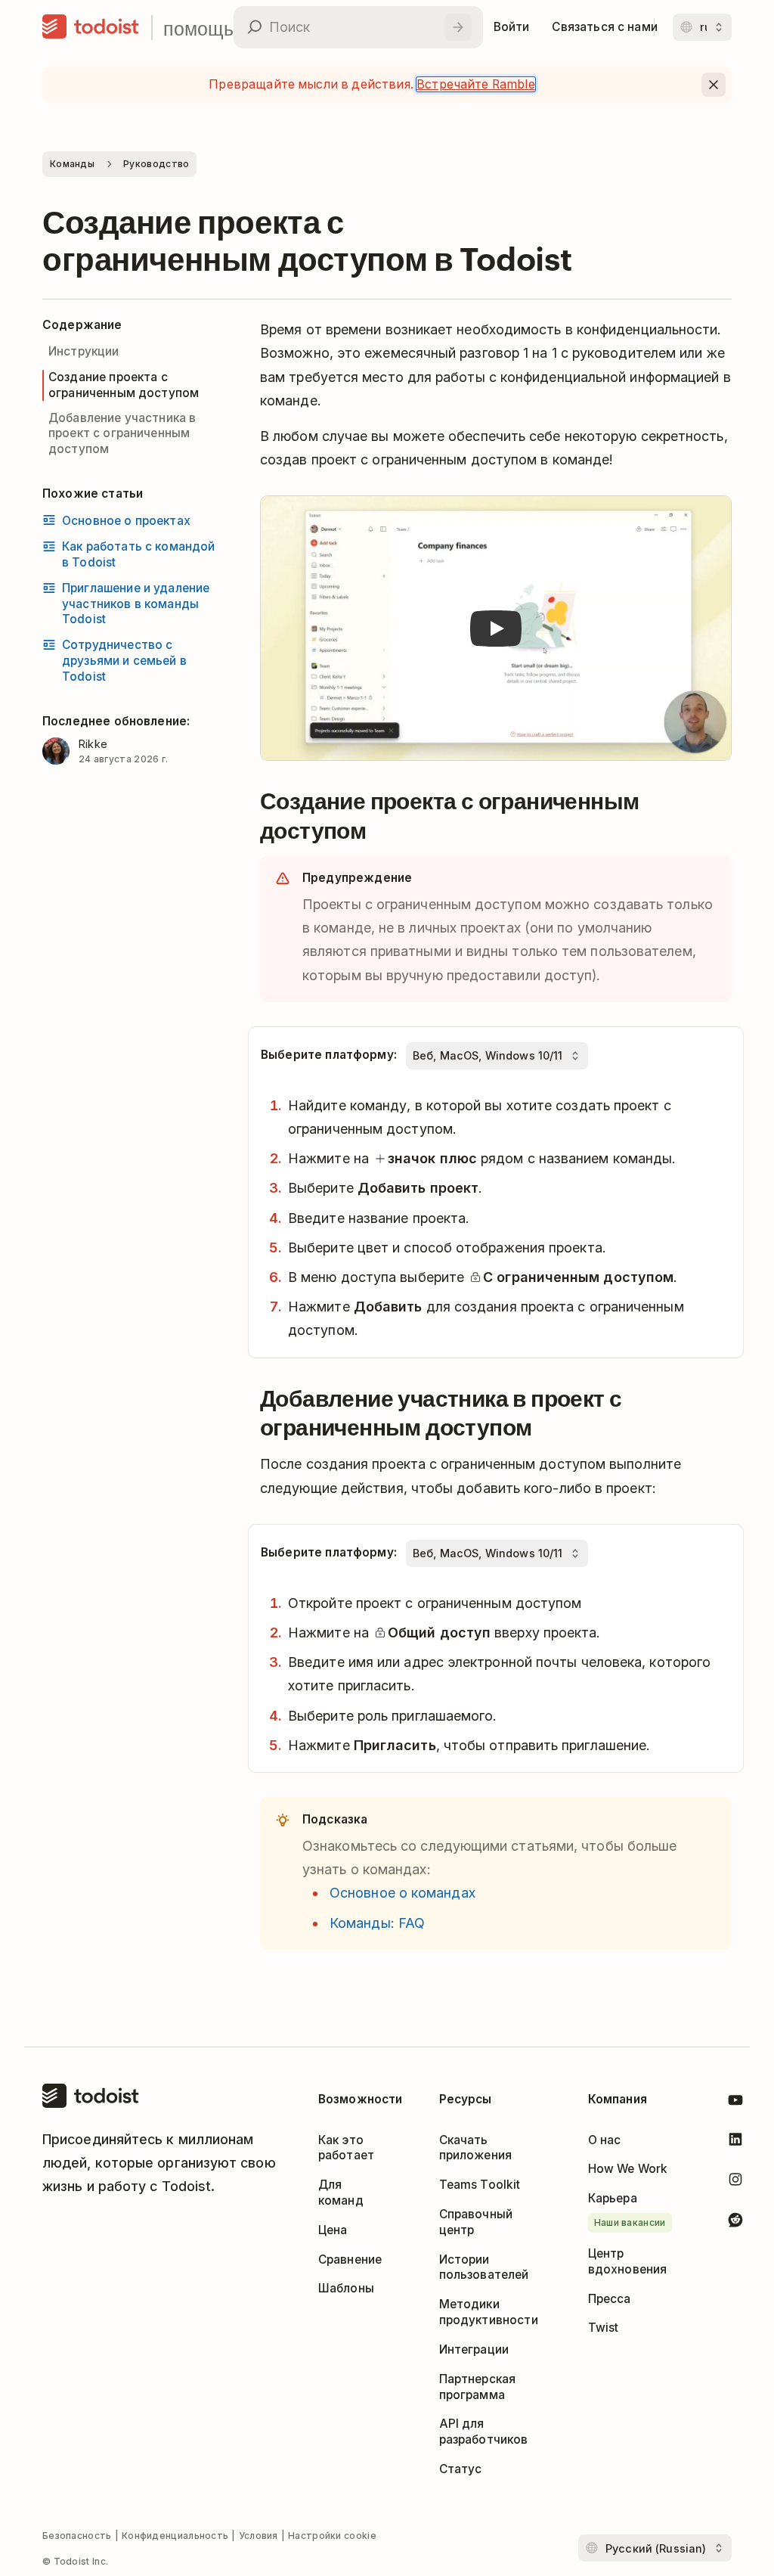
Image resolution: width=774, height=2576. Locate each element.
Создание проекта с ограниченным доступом (124, 385)
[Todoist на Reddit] (735, 2222)
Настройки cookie (332, 2536)
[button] (496, 628)
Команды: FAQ (377, 1923)
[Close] (714, 85)
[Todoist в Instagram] (735, 2182)
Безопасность (77, 2536)
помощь (198, 28)
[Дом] (91, 27)
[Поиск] (458, 27)
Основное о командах (402, 1893)
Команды (72, 164)
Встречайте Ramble (476, 84)
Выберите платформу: (329, 1055)
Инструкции (84, 351)
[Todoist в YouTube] (735, 2103)
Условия (259, 2536)
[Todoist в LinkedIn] (735, 2142)
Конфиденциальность (175, 2536)
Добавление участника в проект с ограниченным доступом (122, 434)
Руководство (156, 164)
